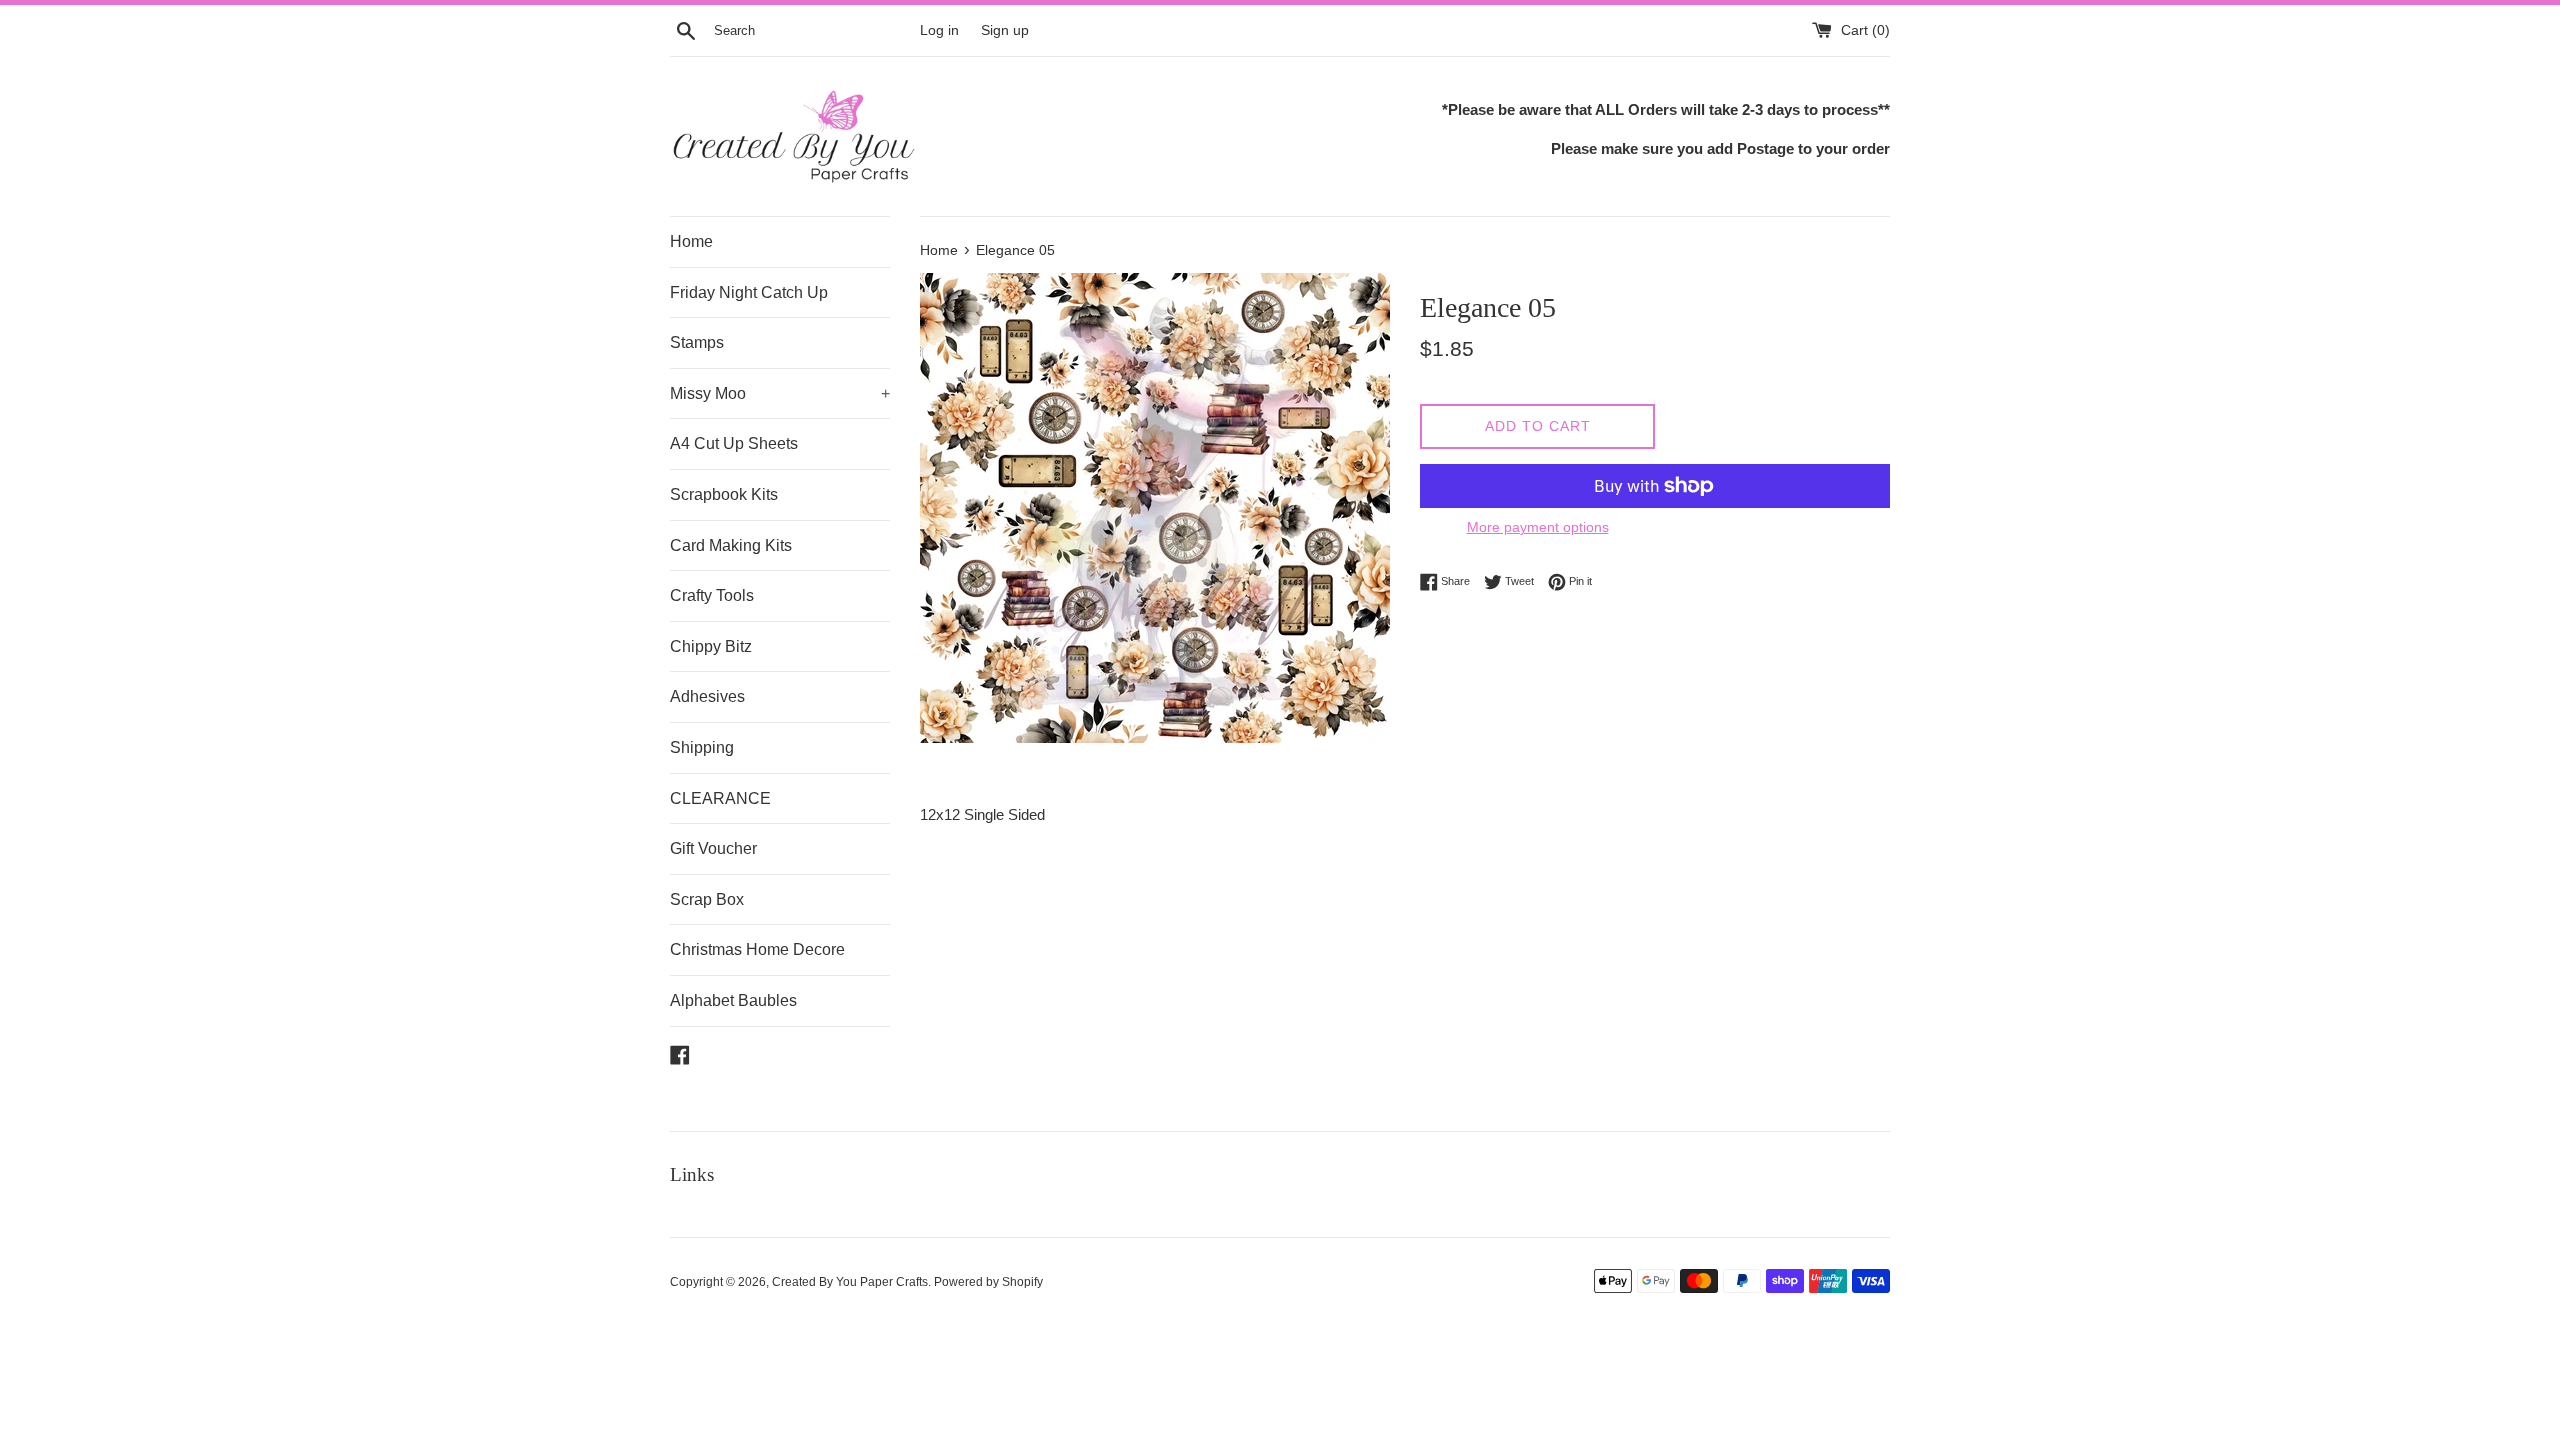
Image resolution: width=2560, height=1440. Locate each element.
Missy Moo (780, 393)
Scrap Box (707, 899)
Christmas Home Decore (757, 949)
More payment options (1538, 527)
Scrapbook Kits (724, 494)
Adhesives (707, 696)
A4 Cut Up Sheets (734, 443)
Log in (939, 30)
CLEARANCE (720, 798)
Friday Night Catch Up (749, 292)
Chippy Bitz (711, 646)
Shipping (702, 747)
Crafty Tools (712, 595)
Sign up (1005, 30)
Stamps (697, 342)
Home (691, 241)
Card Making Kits (731, 545)
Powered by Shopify (988, 1282)
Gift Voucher (713, 848)
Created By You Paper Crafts (850, 1282)
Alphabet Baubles (733, 1000)
